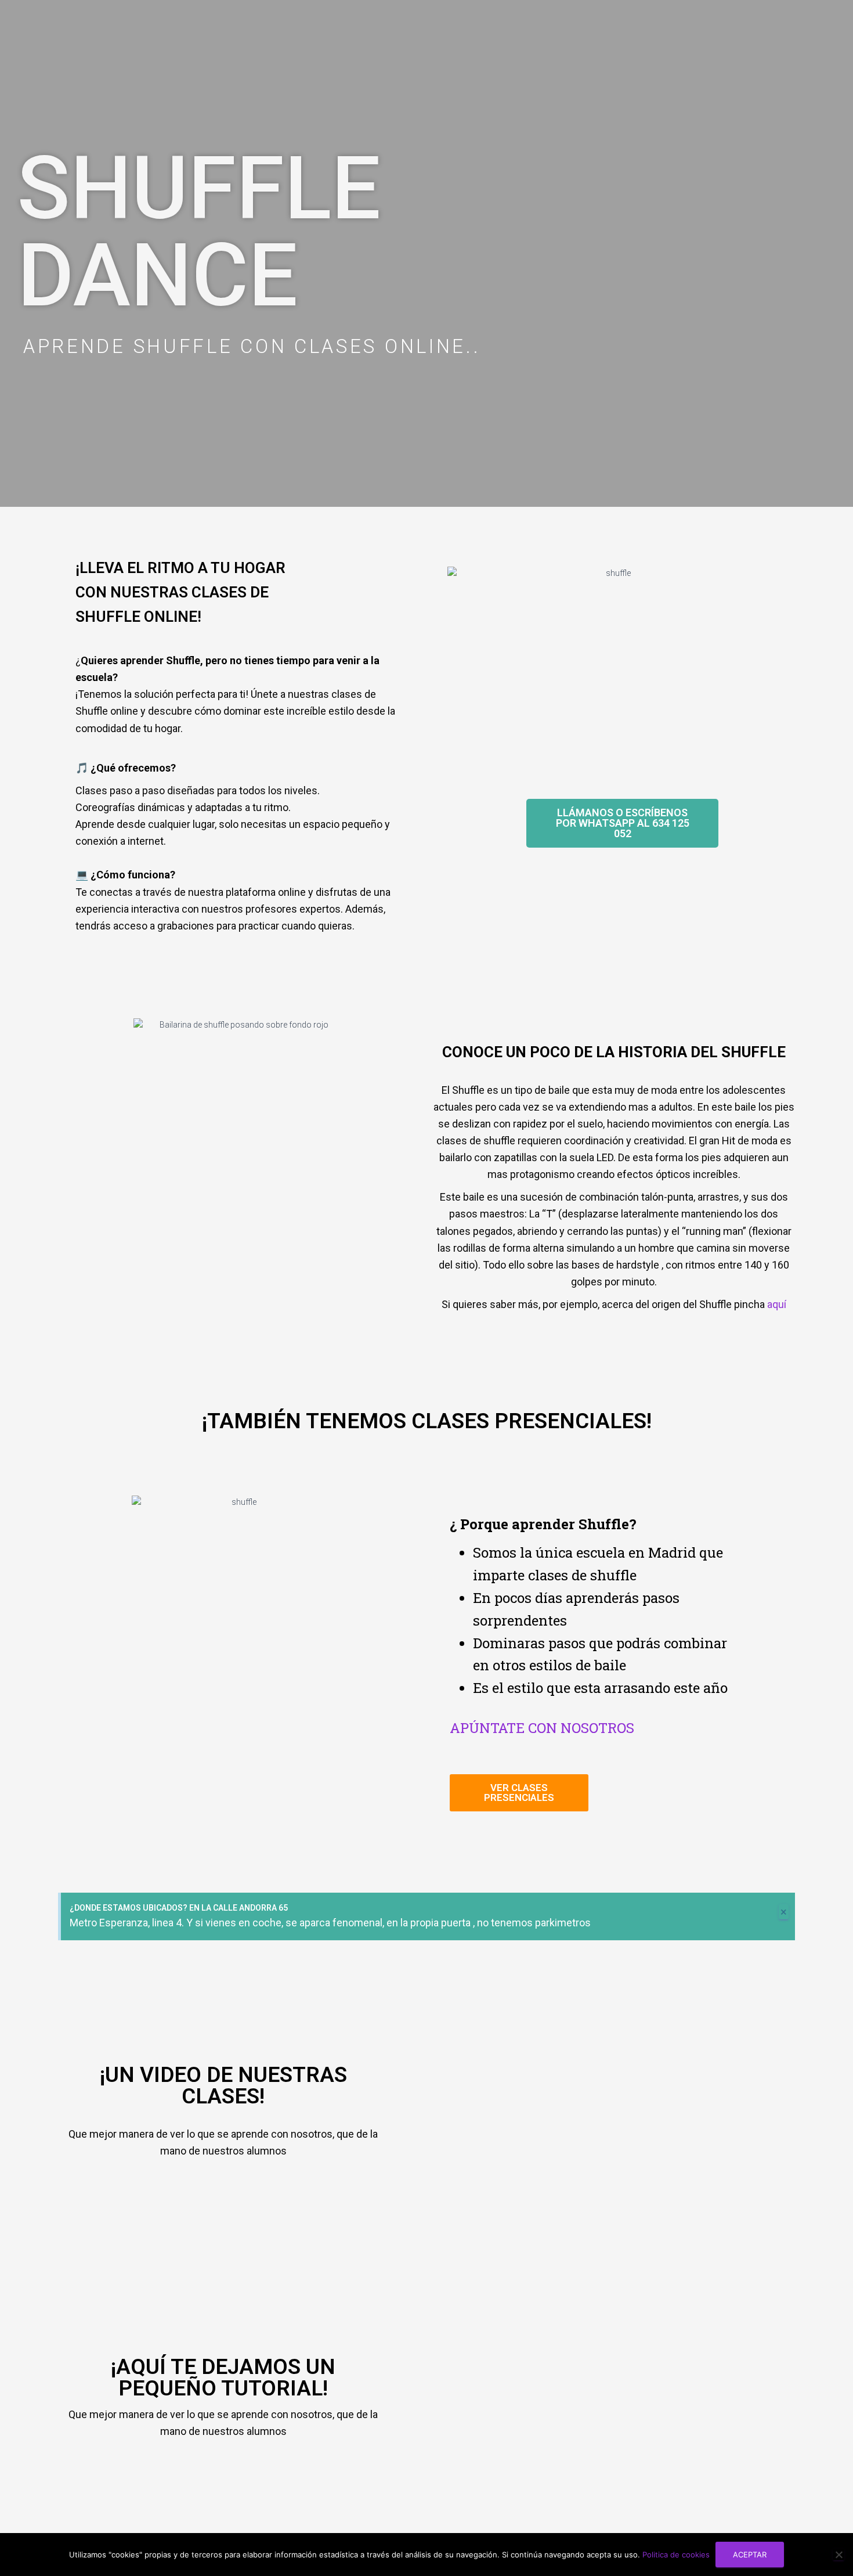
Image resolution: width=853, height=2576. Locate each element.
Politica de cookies (676, 2555)
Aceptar (750, 2555)
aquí (777, 1304)
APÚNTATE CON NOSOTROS (542, 1728)
